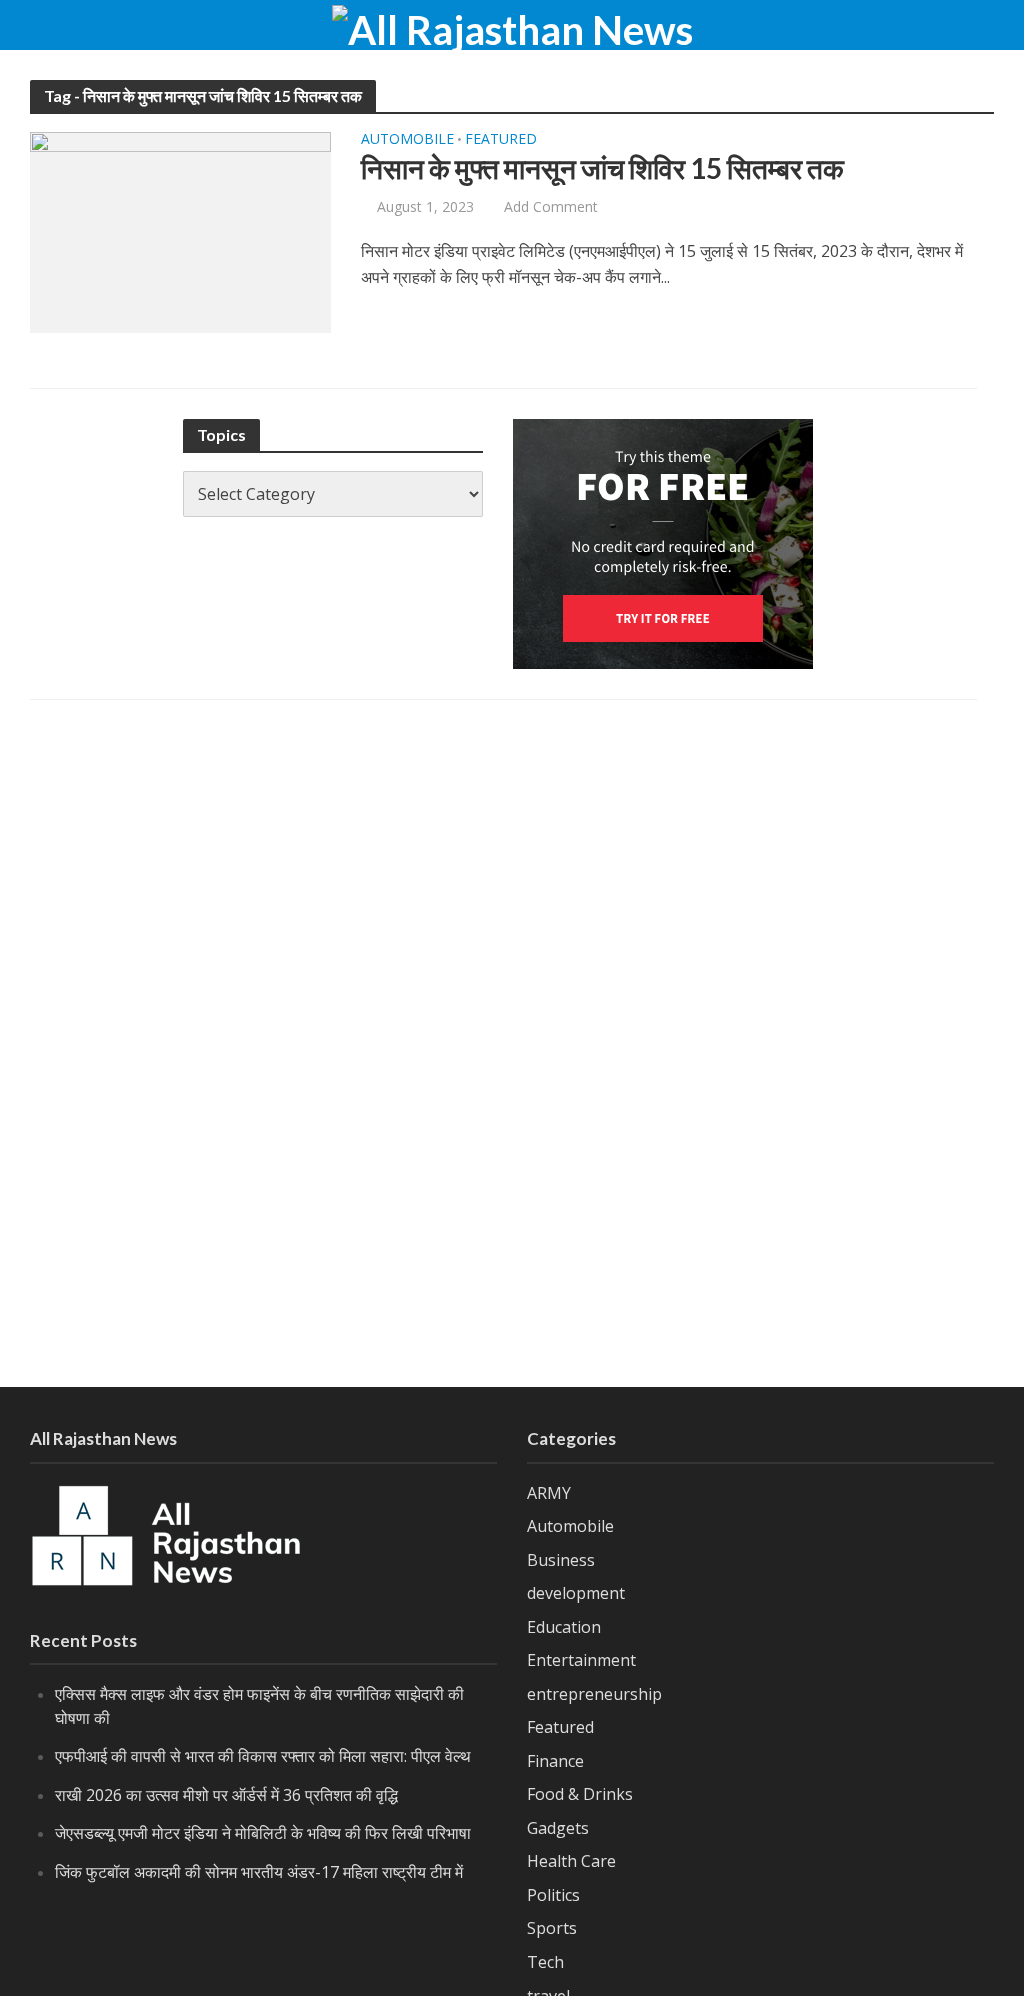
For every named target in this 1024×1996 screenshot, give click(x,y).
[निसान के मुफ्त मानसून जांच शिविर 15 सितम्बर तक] (180, 231)
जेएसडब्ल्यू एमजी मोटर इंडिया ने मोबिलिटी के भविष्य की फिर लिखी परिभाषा (263, 1833)
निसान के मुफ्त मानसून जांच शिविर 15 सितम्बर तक (602, 168)
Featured (501, 140)
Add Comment (551, 206)
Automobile (407, 140)
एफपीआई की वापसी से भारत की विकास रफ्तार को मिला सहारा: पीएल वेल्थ (263, 1756)
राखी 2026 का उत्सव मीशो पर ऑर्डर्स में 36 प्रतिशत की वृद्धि (226, 1795)
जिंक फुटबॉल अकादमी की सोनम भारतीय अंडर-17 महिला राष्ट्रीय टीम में (259, 1872)
